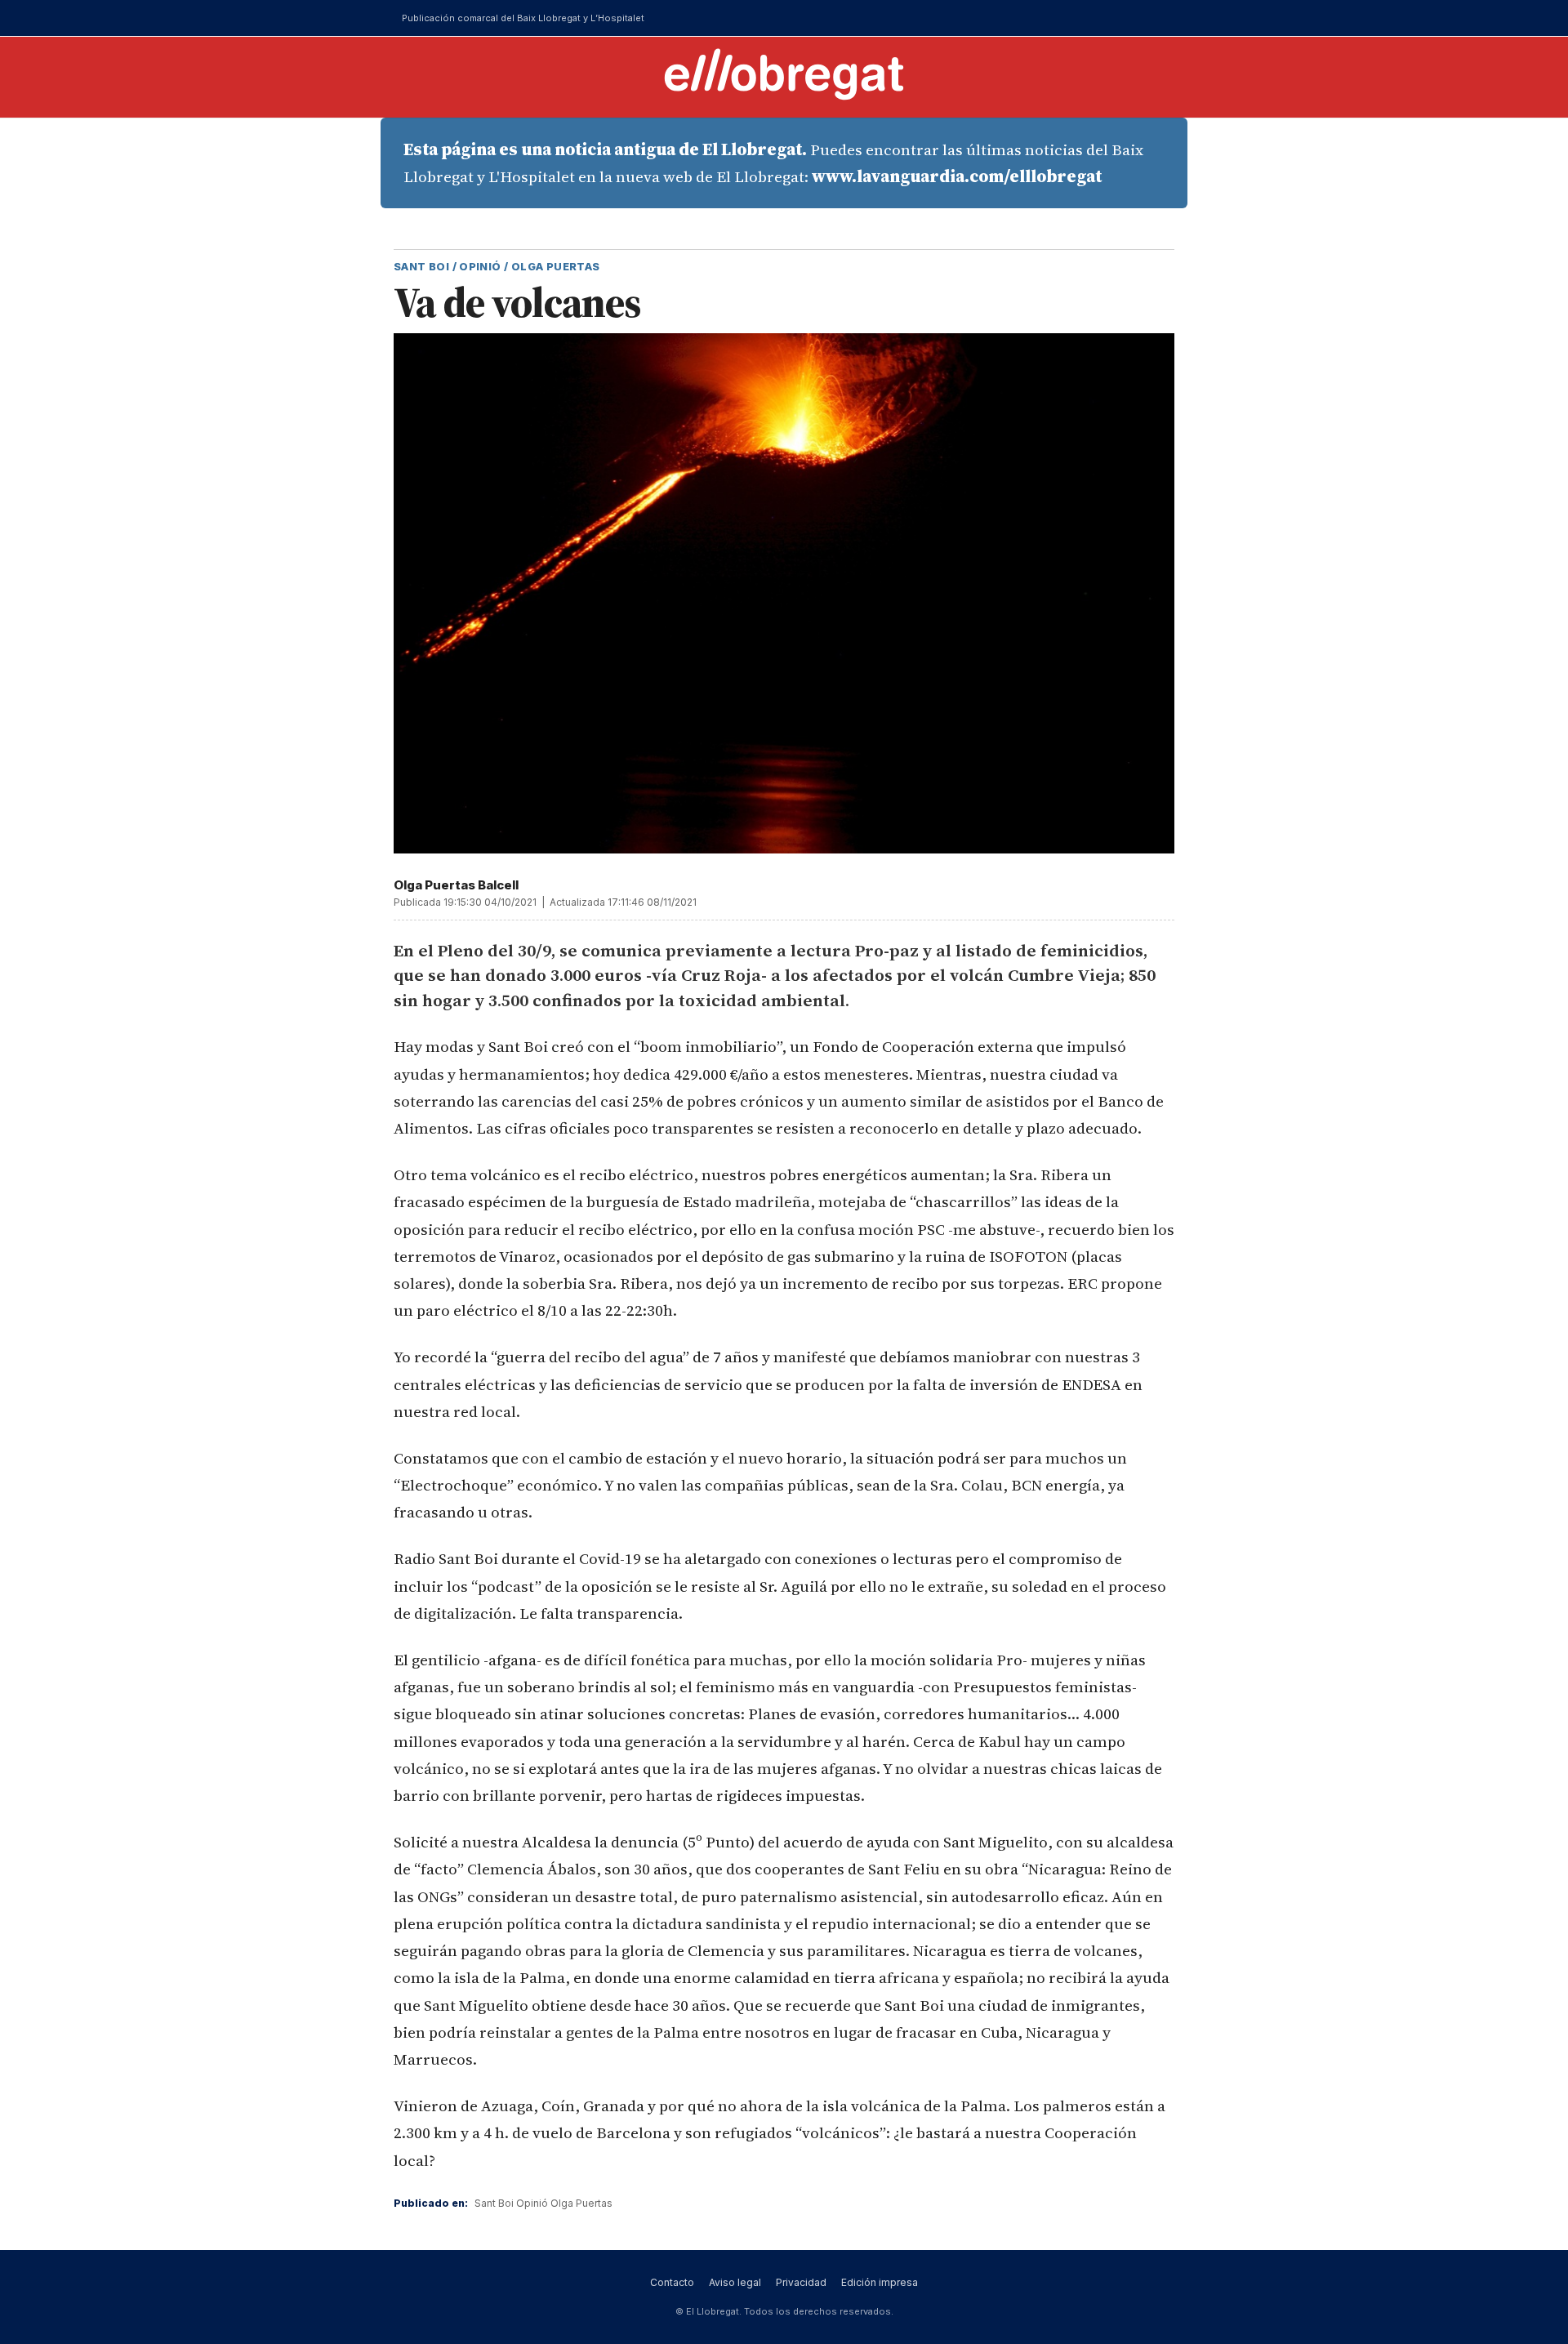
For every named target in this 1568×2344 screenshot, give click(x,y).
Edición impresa (880, 2282)
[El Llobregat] (784, 74)
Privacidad (801, 2282)
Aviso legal (735, 2282)
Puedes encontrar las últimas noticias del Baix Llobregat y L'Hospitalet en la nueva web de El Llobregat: (773, 163)
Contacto (672, 2282)
